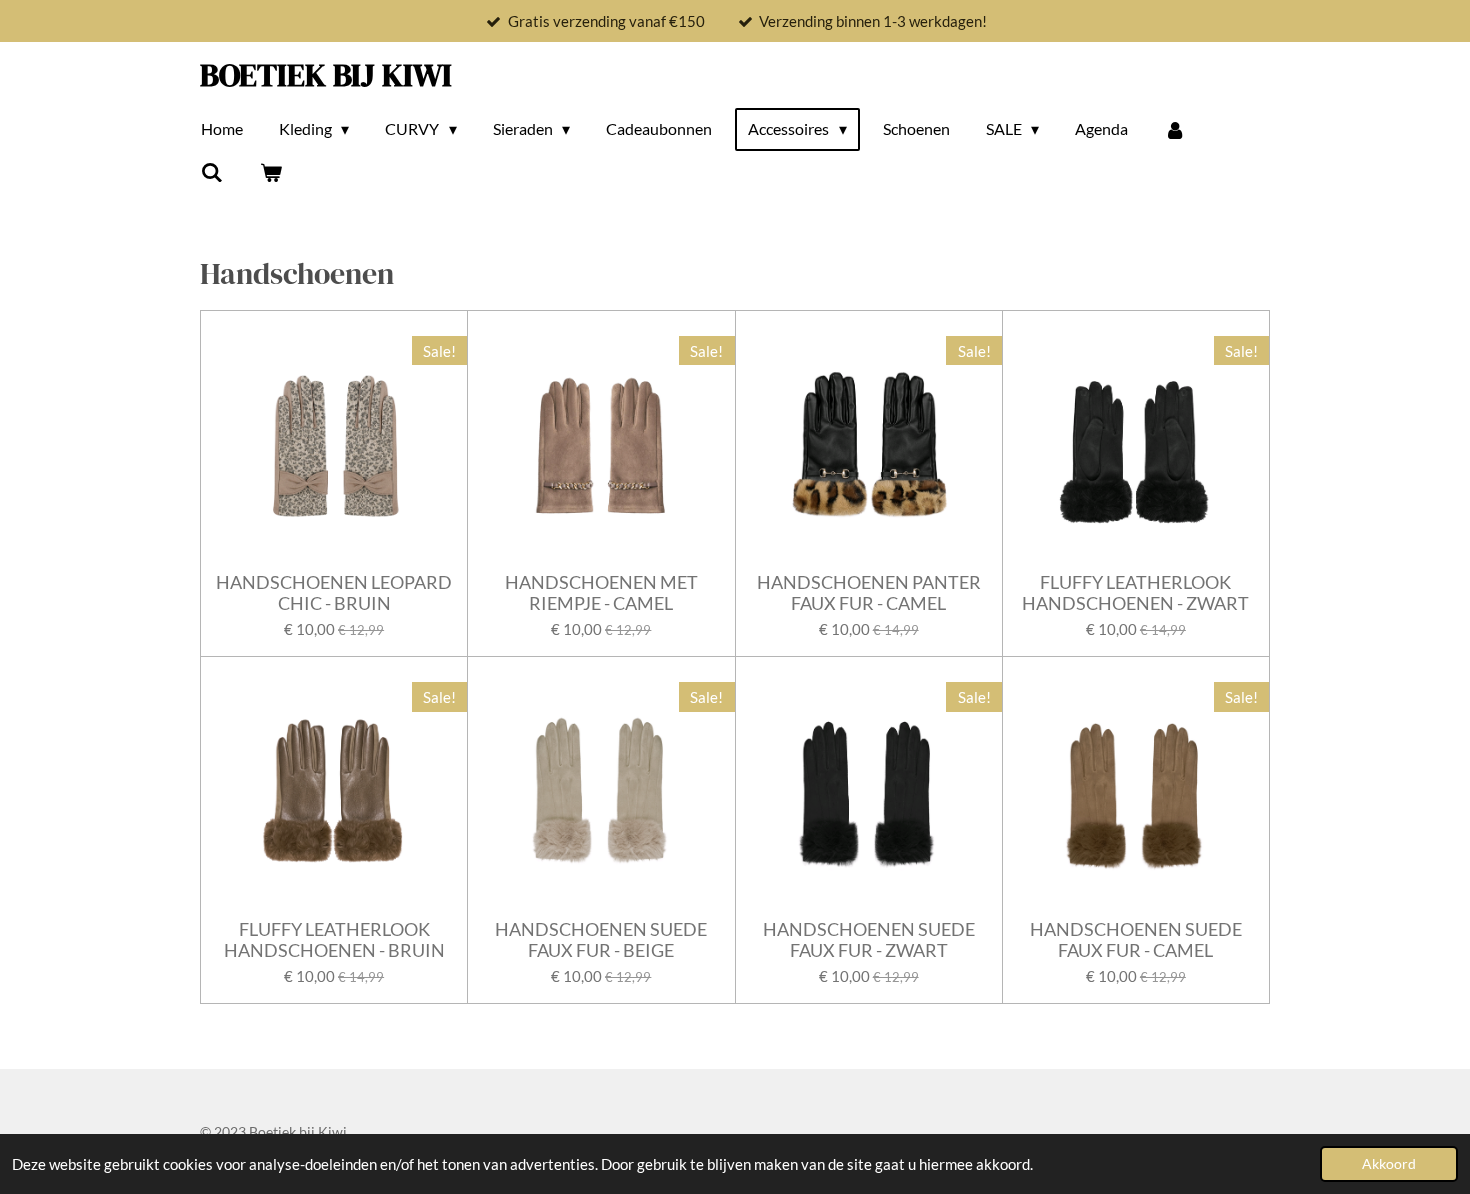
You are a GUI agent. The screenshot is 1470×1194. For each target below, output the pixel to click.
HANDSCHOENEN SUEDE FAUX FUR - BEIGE (601, 940)
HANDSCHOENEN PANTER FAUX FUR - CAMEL (869, 593)
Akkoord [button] (1389, 1164)
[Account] (1175, 129)
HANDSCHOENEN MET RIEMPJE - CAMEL (601, 593)
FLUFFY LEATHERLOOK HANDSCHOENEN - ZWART (1135, 593)
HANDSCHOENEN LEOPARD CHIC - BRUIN (334, 593)
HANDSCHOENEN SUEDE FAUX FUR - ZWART (869, 940)
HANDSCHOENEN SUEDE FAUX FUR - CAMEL (1136, 940)
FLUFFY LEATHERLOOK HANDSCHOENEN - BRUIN (334, 940)
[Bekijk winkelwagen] (270, 172)
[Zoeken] (212, 172)
